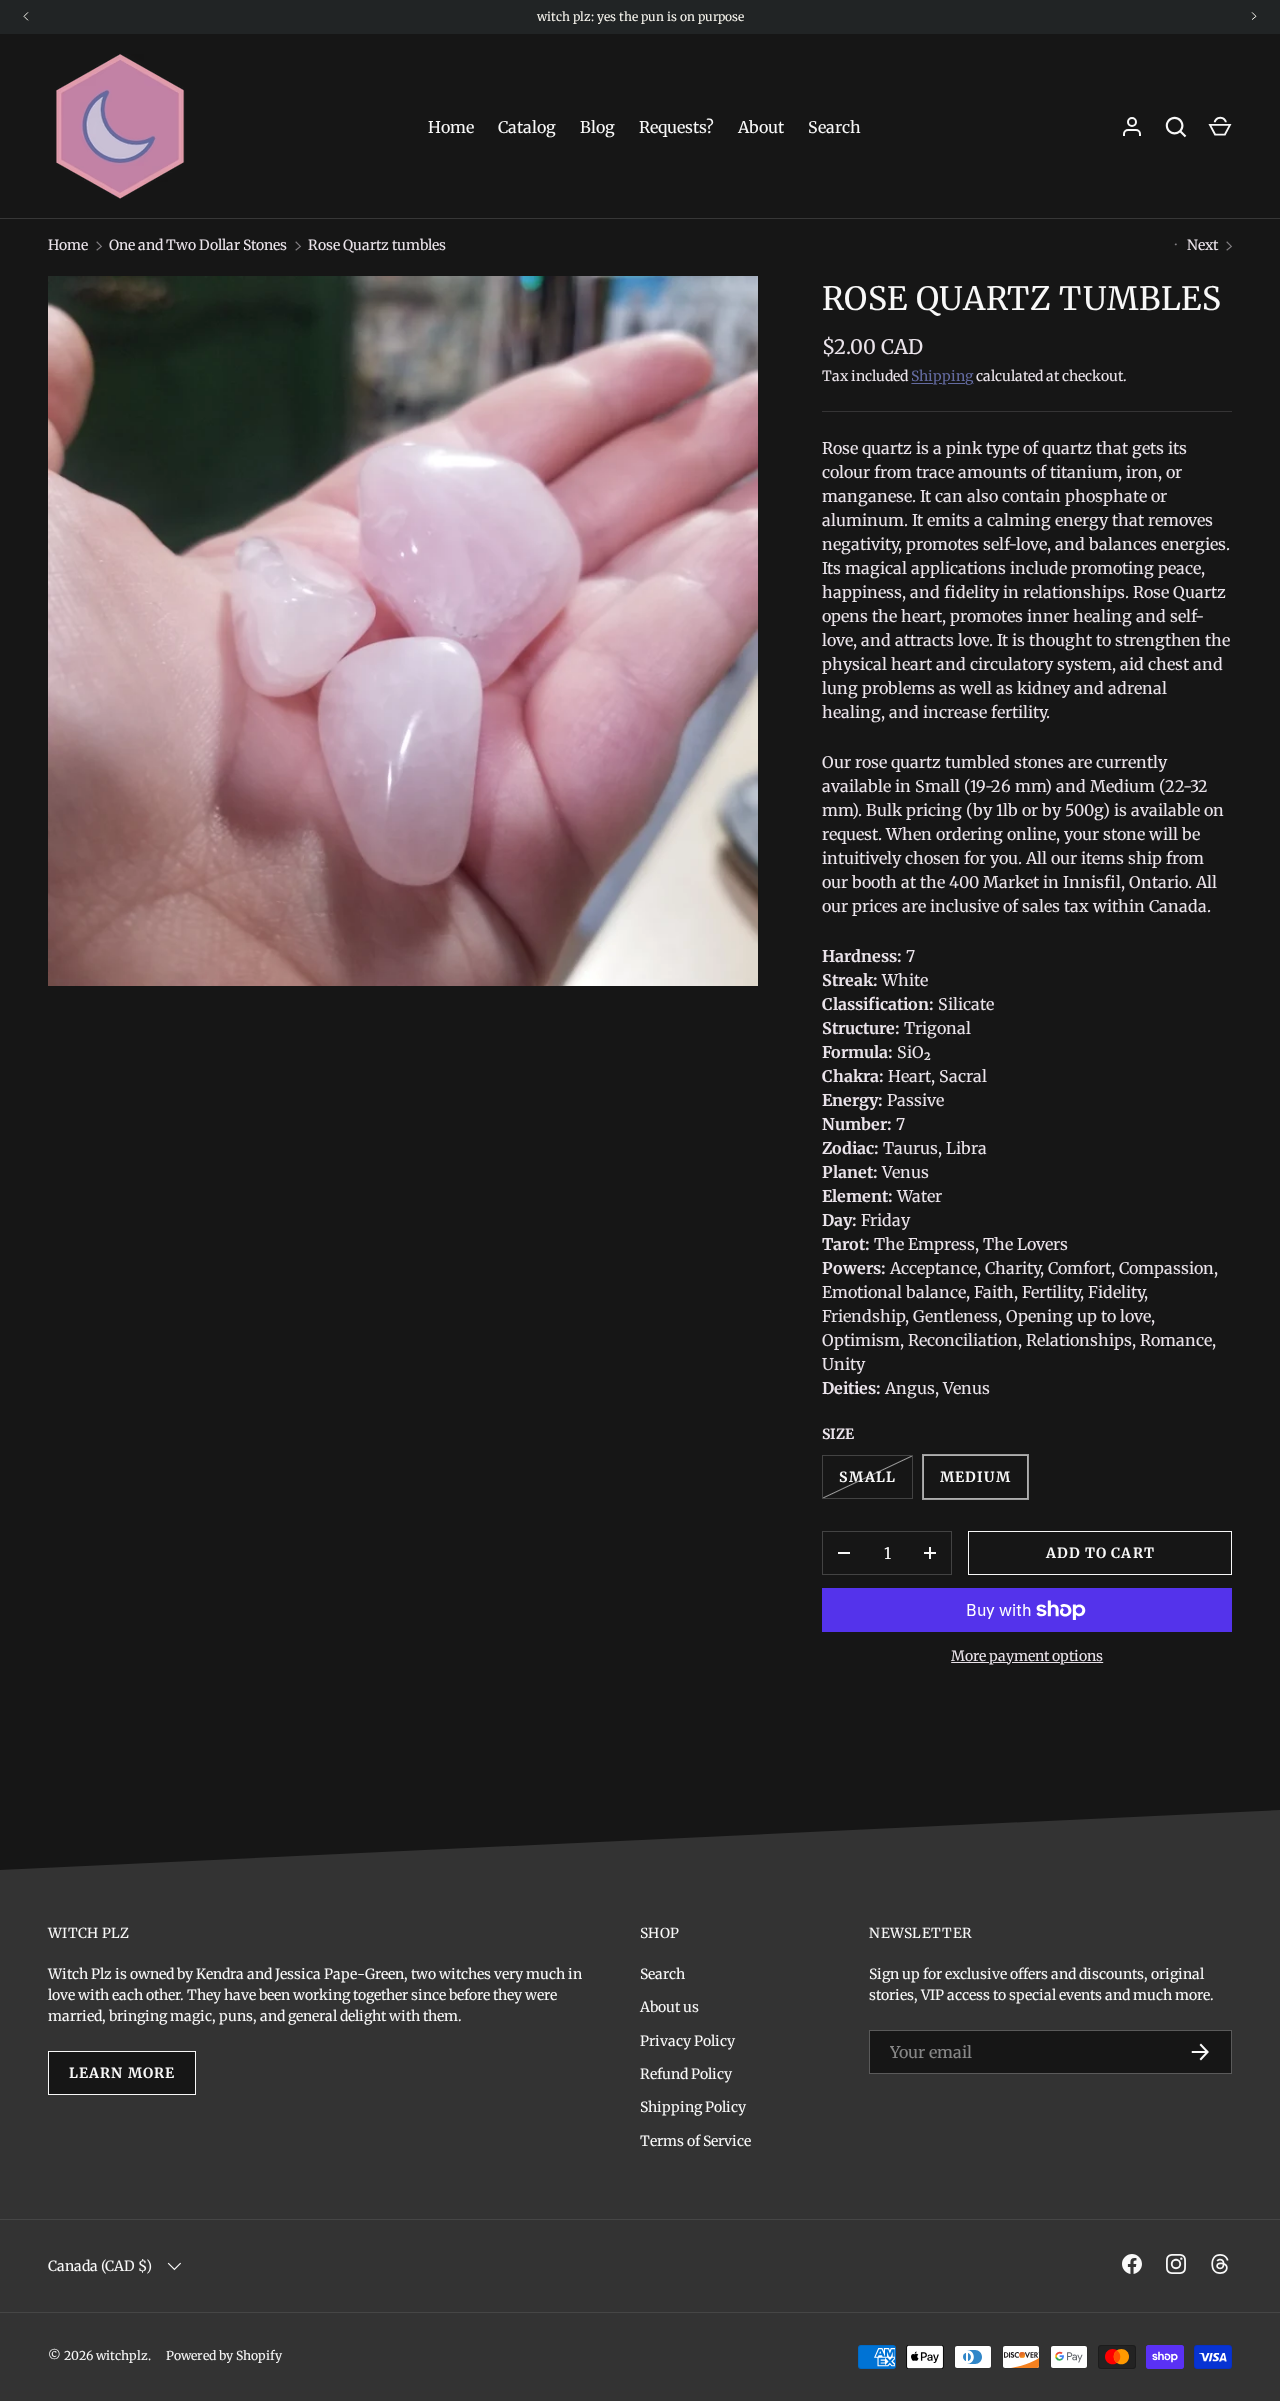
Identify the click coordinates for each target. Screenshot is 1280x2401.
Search (834, 127)
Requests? (676, 127)
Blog (597, 127)
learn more (122, 2073)
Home (451, 127)
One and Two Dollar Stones (198, 245)
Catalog (527, 127)
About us (669, 2007)
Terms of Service (695, 2141)
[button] (1220, 127)
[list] (403, 631)
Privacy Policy (687, 2041)
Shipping (942, 376)
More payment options (1027, 1656)
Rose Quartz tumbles (377, 245)
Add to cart (1100, 1553)
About (761, 127)
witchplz (122, 2355)
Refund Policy (686, 2074)
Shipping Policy (693, 2107)
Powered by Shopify (224, 2355)
